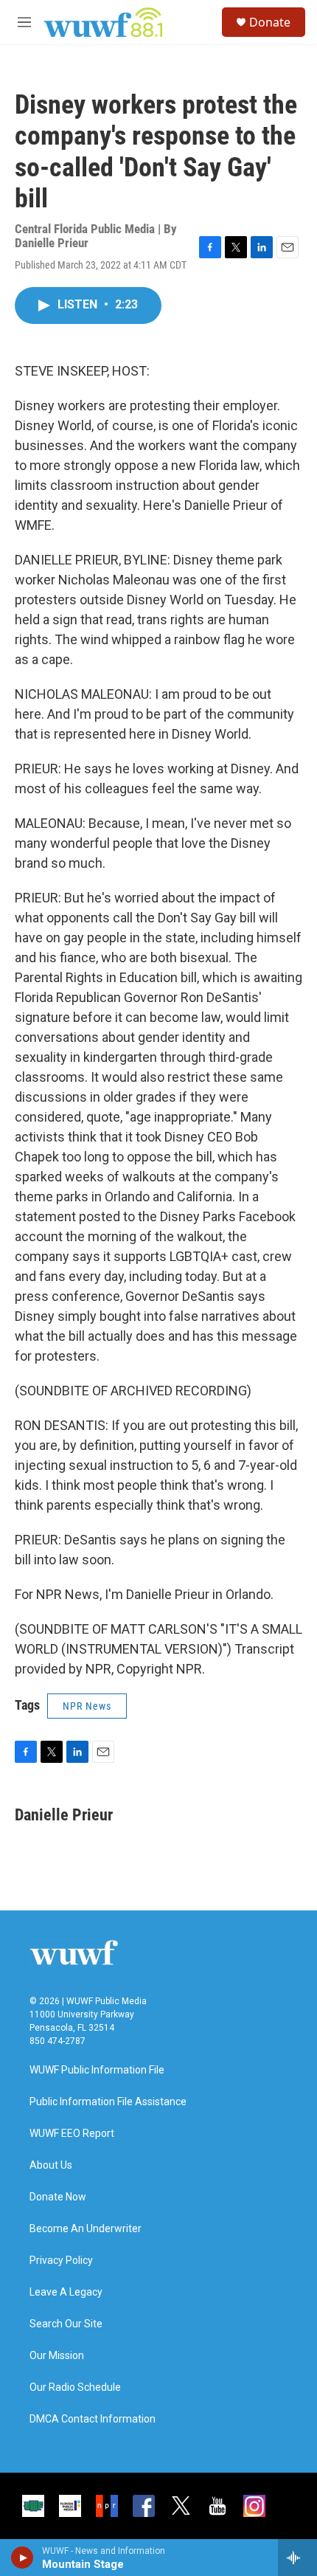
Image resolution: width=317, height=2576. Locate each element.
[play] (22, 2558)
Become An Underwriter (86, 2229)
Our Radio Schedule (75, 2387)
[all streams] (297, 2558)
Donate (270, 22)
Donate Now (58, 2197)
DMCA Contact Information (93, 2419)
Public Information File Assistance (108, 2102)
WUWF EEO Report (72, 2134)
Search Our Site (66, 2324)
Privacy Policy (61, 2261)
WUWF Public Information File (97, 2070)
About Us (51, 2165)
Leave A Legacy (66, 2292)
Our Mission (57, 2356)
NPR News (87, 1706)
